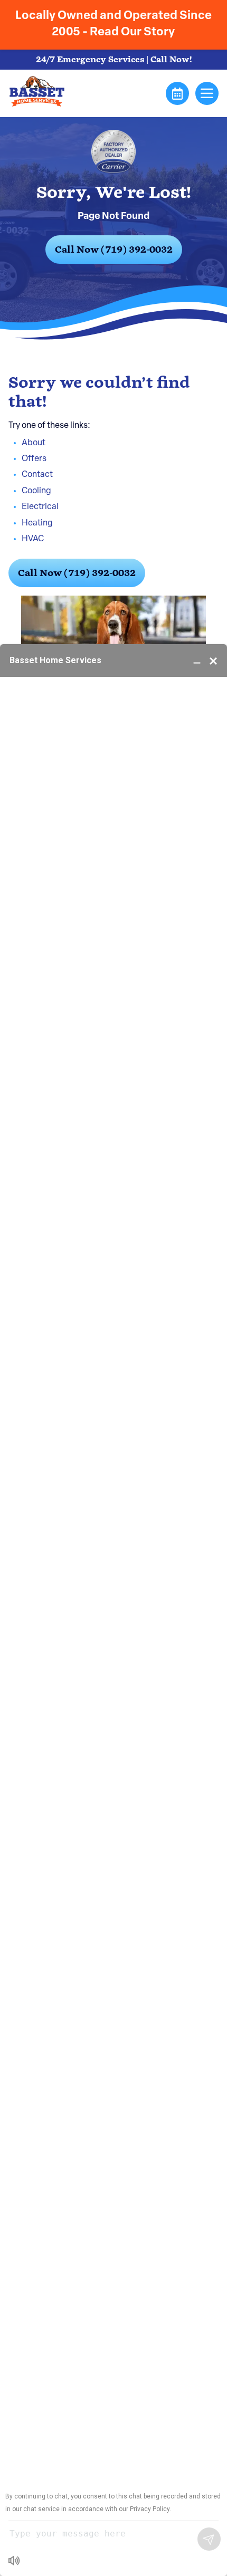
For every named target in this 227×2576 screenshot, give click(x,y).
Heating (37, 523)
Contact (37, 475)
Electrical (40, 507)
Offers (34, 459)
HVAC (33, 539)
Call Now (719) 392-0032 (114, 250)
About (34, 443)
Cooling (36, 491)
